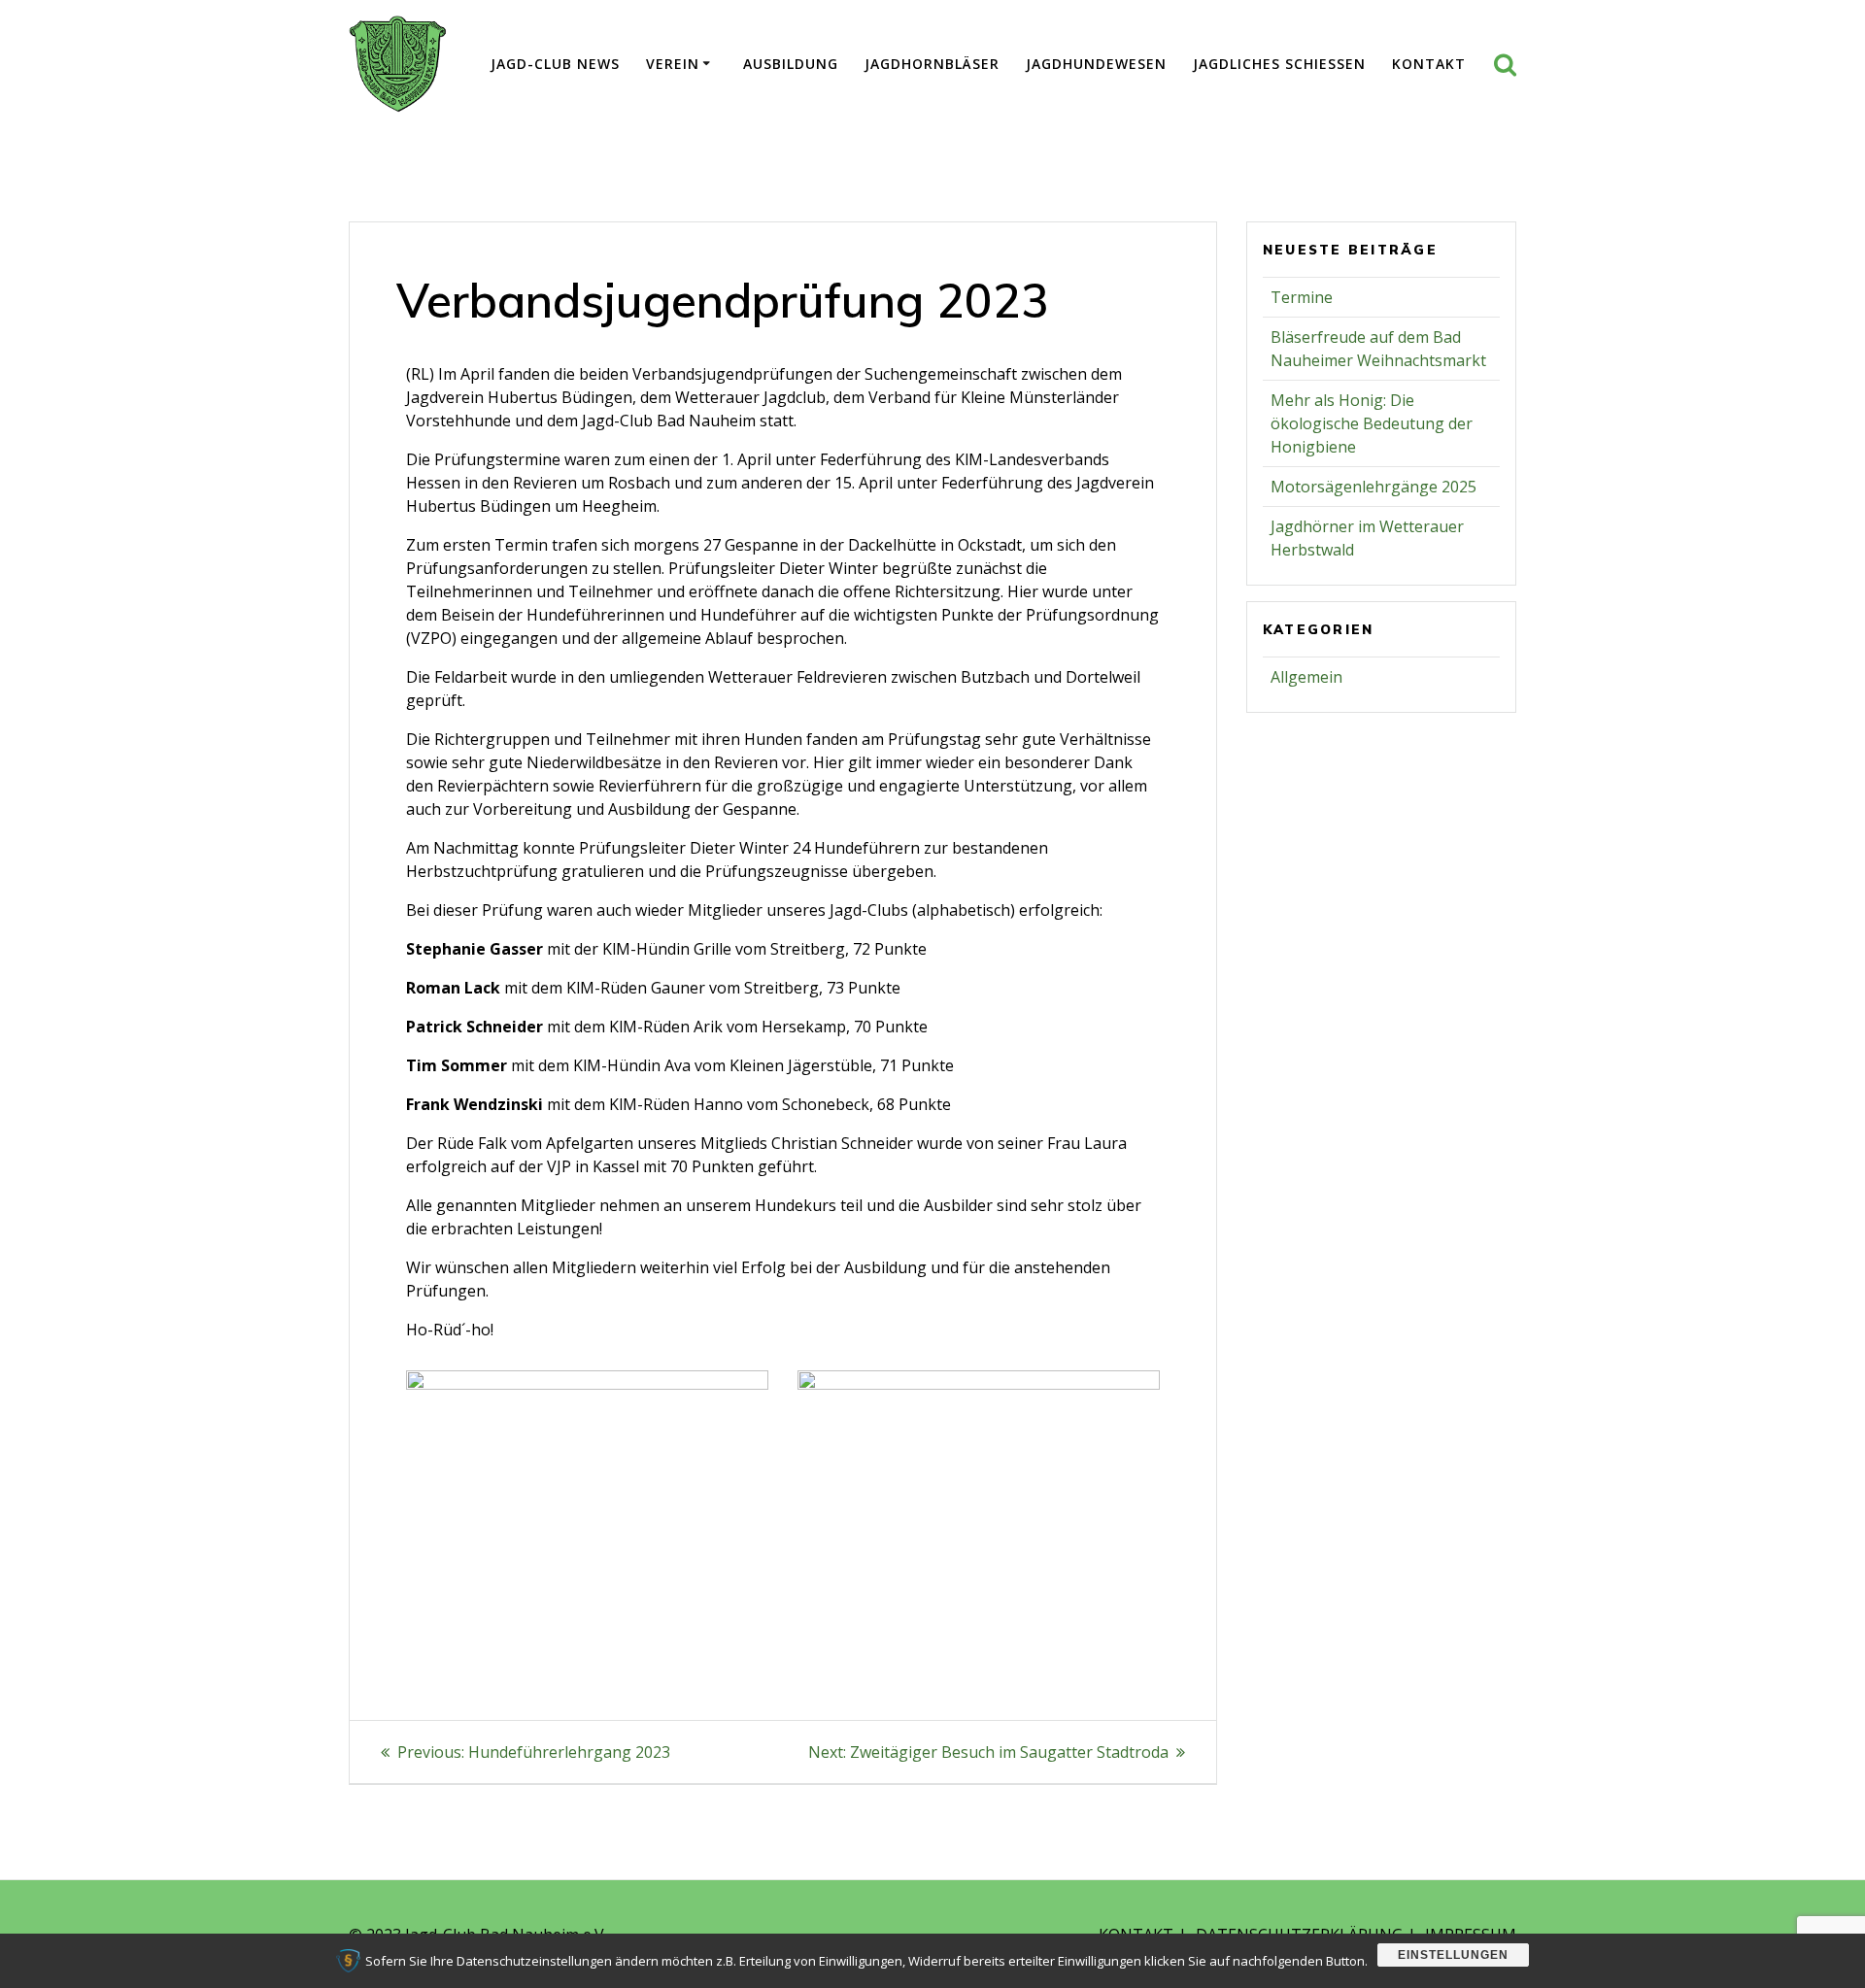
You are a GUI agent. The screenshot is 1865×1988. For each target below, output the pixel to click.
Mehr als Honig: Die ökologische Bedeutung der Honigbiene (1372, 423)
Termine (1302, 297)
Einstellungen (1453, 1955)
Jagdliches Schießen (1279, 64)
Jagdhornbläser (932, 64)
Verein (673, 64)
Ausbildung (791, 64)
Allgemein (1306, 677)
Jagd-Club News (555, 64)
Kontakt (1429, 64)
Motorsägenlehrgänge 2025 (1373, 487)
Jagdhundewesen (1096, 64)
